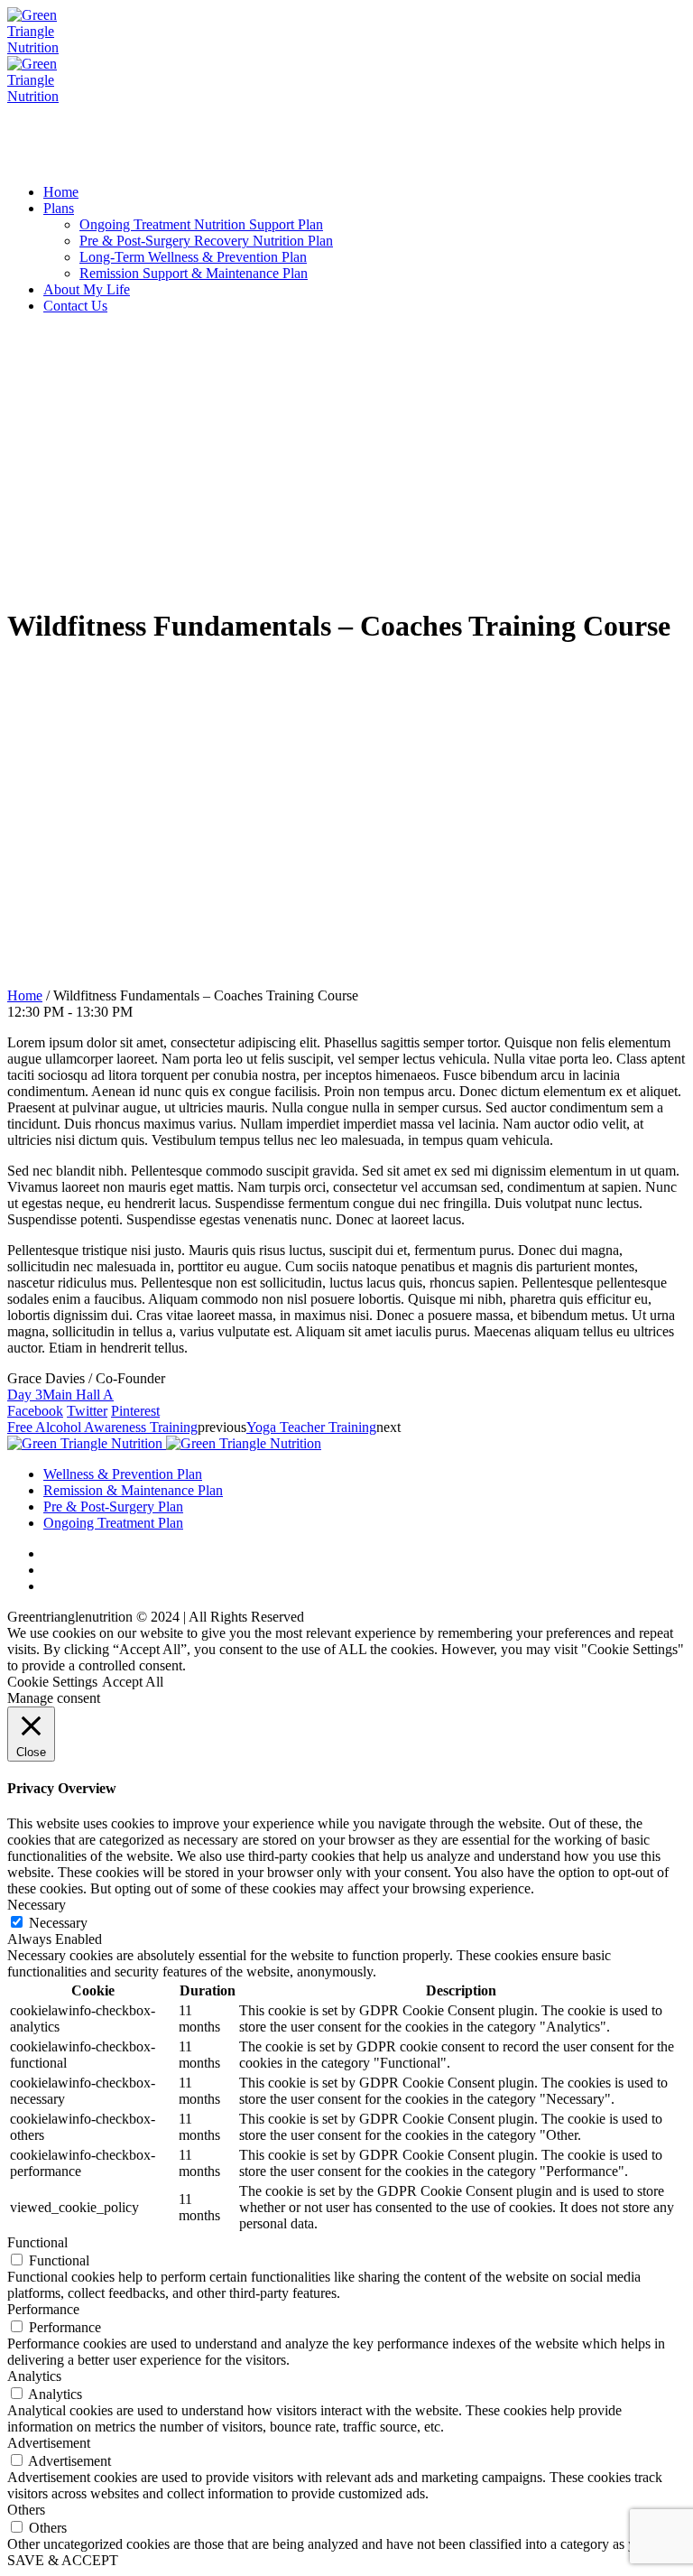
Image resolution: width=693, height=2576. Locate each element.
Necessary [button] (37, 1905)
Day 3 (25, 1395)
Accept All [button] (133, 1682)
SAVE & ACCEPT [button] (63, 2560)
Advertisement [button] (49, 2443)
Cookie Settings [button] (52, 1682)
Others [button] (26, 2510)
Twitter (87, 1411)
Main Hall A (78, 1395)
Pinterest (135, 1411)
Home (25, 995)
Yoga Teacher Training (311, 1427)
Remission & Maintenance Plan (133, 1490)
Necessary (58, 1923)
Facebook (35, 1411)
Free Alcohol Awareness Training (102, 1427)
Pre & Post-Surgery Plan (113, 1507)
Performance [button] (43, 2309)
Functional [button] (37, 2242)
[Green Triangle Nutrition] (164, 1443)
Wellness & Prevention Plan (123, 1474)
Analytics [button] (34, 2376)
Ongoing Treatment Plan (113, 1523)
